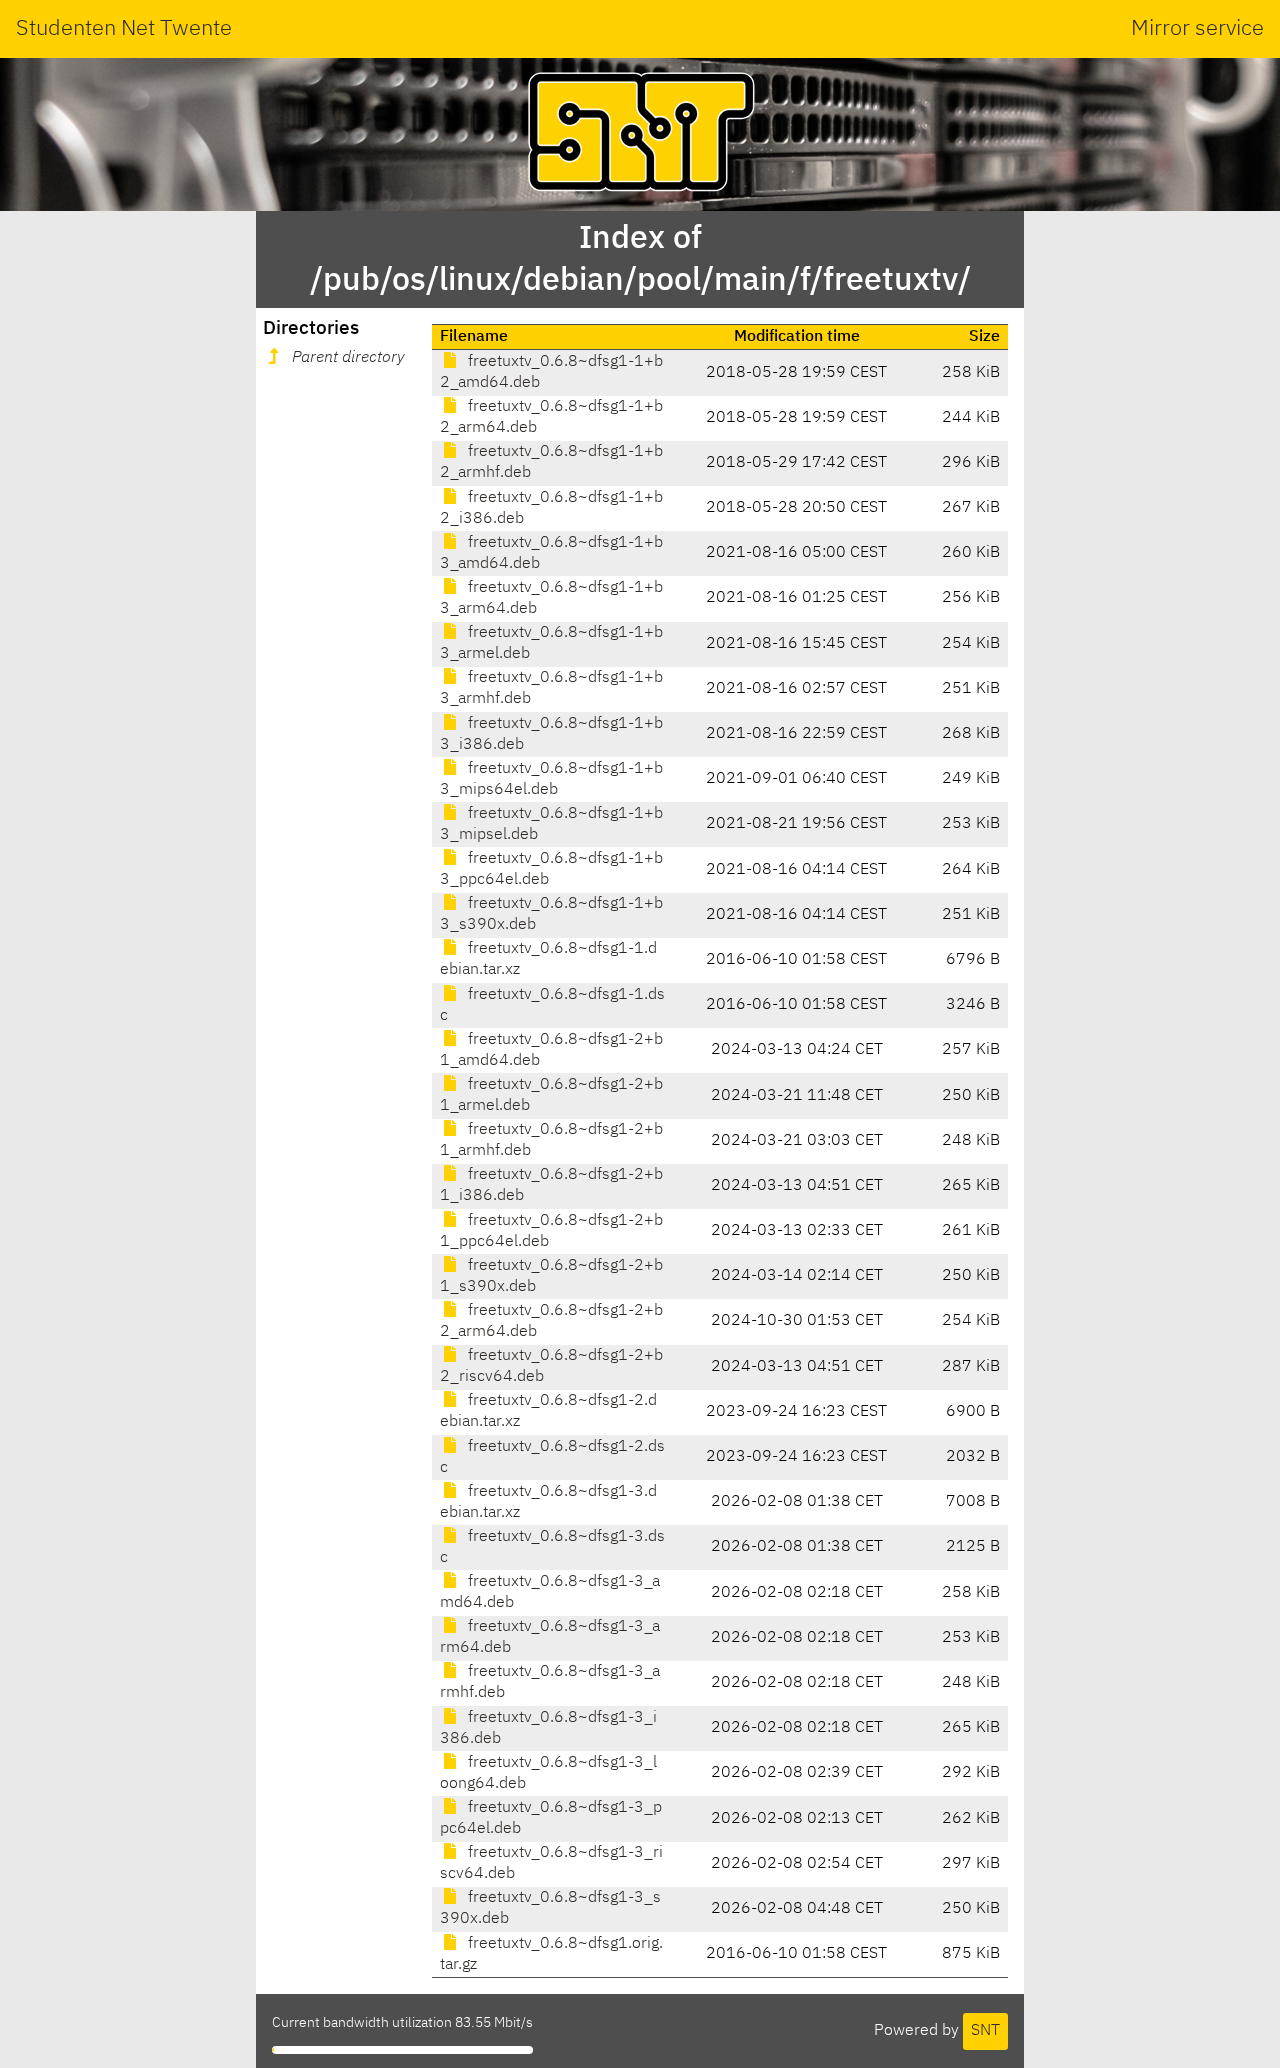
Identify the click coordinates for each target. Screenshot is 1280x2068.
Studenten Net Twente (124, 29)
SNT (985, 2031)
